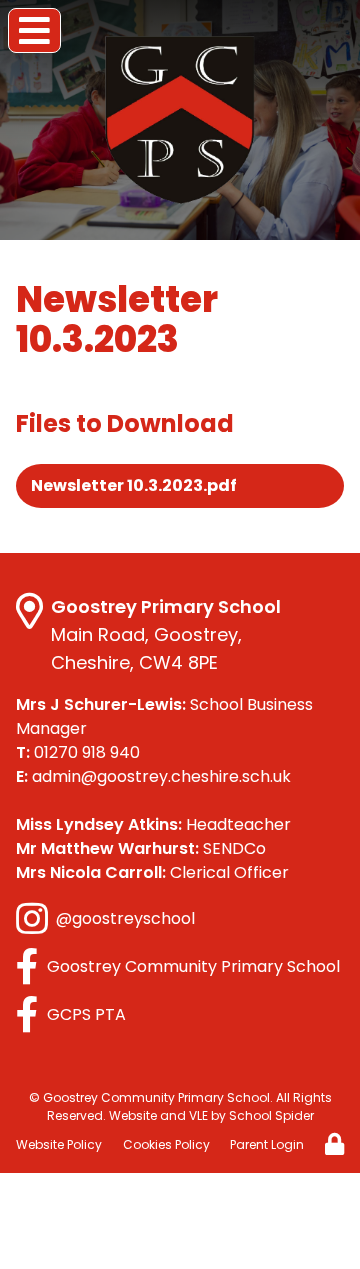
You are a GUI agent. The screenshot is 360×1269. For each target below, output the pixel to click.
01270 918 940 (78, 752)
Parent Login (267, 1144)
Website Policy (59, 1144)
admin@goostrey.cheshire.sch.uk (153, 776)
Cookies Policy (166, 1144)
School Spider (271, 1115)
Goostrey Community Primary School (193, 966)
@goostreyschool (125, 918)
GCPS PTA (86, 1014)
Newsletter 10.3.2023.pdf (134, 485)
